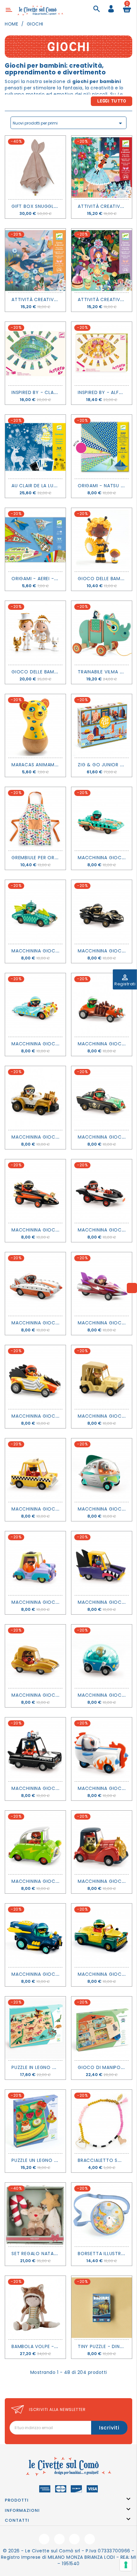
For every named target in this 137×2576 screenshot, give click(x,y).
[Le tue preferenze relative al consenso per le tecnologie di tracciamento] (126, 2565)
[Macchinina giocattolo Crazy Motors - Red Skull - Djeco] (102, 1842)
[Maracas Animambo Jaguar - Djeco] (35, 726)
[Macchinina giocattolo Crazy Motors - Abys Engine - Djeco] (102, 819)
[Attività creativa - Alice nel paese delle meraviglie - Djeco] (102, 260)
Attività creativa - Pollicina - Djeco (60, 299)
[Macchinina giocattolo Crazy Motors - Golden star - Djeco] (35, 1656)
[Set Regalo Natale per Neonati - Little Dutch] (35, 2214)
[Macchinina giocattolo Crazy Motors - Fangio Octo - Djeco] (102, 912)
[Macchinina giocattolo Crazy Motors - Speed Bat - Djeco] (102, 1191)
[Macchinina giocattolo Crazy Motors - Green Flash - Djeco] (35, 1842)
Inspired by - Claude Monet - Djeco (57, 392)
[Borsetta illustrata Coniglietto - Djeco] (102, 2214)
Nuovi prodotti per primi (68, 123)
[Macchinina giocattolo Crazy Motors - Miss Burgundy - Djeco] (102, 1284)
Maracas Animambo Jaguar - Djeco (58, 765)
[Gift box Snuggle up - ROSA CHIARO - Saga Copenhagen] (35, 167)
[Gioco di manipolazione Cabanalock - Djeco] (102, 2028)
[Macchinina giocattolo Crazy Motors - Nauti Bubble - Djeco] (102, 1656)
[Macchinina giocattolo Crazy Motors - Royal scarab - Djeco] (102, 1935)
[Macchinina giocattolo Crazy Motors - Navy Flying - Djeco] (35, 1935)
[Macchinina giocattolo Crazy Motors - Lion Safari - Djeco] (102, 1377)
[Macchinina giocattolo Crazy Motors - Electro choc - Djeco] (35, 1377)
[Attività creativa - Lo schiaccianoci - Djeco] (102, 167)
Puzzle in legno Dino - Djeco (49, 2067)
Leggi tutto (112, 101)
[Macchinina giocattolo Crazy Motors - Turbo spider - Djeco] (102, 1005)
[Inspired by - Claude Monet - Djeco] (35, 354)
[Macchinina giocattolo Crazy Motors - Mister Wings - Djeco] (35, 912)
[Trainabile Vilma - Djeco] (102, 633)
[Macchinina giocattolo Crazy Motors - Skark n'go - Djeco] (102, 1563)
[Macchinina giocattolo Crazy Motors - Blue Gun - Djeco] (35, 1005)
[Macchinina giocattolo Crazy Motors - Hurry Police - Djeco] (35, 1749)
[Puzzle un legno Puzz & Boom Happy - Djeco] (35, 2121)
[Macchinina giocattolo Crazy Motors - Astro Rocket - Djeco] (102, 1749)
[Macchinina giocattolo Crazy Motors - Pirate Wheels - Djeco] (102, 1098)
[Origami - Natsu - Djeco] (102, 447)
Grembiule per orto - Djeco (48, 858)
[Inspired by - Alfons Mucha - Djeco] (102, 354)
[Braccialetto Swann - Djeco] (102, 2121)
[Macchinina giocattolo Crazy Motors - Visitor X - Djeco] (102, 1470)
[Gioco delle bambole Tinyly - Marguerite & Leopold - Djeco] (35, 633)
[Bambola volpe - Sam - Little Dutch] (35, 2308)
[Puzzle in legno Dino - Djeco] (35, 2028)
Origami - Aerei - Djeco (42, 579)
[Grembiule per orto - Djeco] (35, 819)
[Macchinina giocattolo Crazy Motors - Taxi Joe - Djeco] (35, 1470)
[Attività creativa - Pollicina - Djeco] (35, 260)
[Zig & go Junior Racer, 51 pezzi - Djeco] (102, 726)
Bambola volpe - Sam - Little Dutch (58, 2346)
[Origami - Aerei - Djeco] (35, 540)
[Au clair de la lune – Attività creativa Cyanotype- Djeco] (35, 447)
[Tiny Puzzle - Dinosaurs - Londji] (102, 2308)
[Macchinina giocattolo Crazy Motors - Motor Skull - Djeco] (35, 1098)
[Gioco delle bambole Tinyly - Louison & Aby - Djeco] (102, 540)
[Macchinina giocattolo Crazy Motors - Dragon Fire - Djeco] (35, 1191)
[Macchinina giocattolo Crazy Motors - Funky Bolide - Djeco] (35, 1563)
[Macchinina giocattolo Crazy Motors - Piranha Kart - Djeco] (35, 1284)
